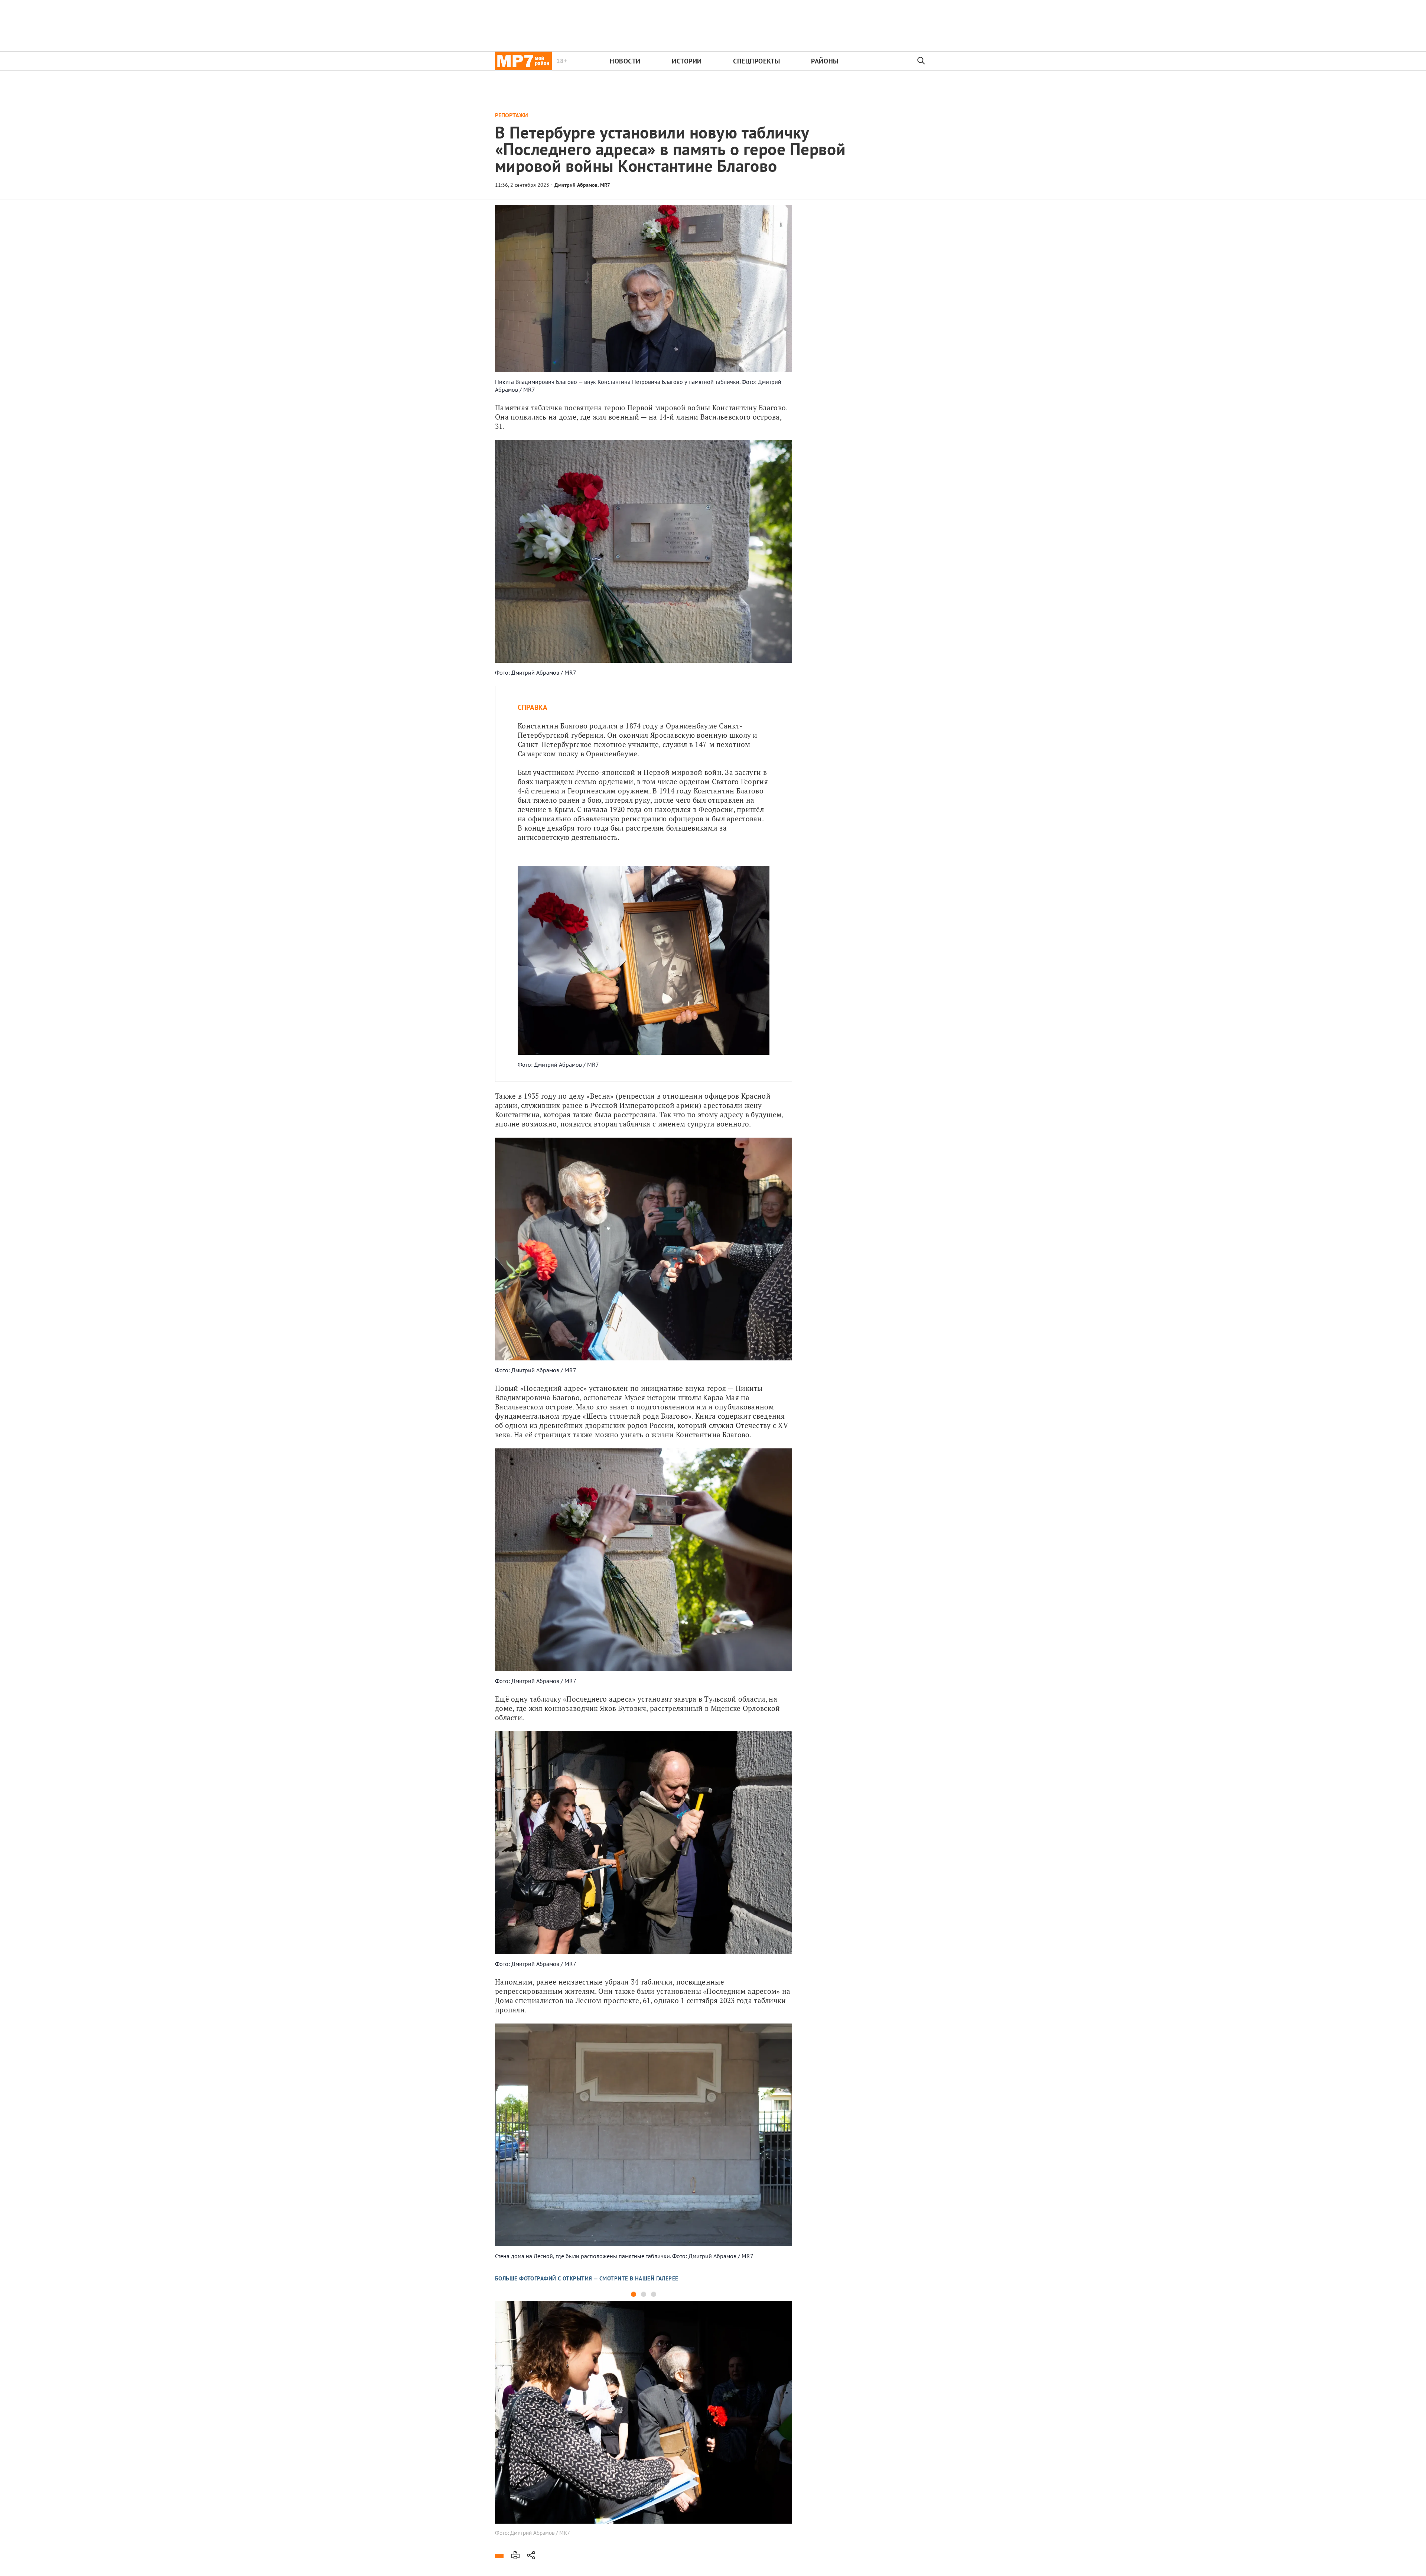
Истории (687, 61)
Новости (625, 61)
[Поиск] (921, 61)
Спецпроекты (756, 61)
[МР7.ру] (523, 61)
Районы (825, 61)
